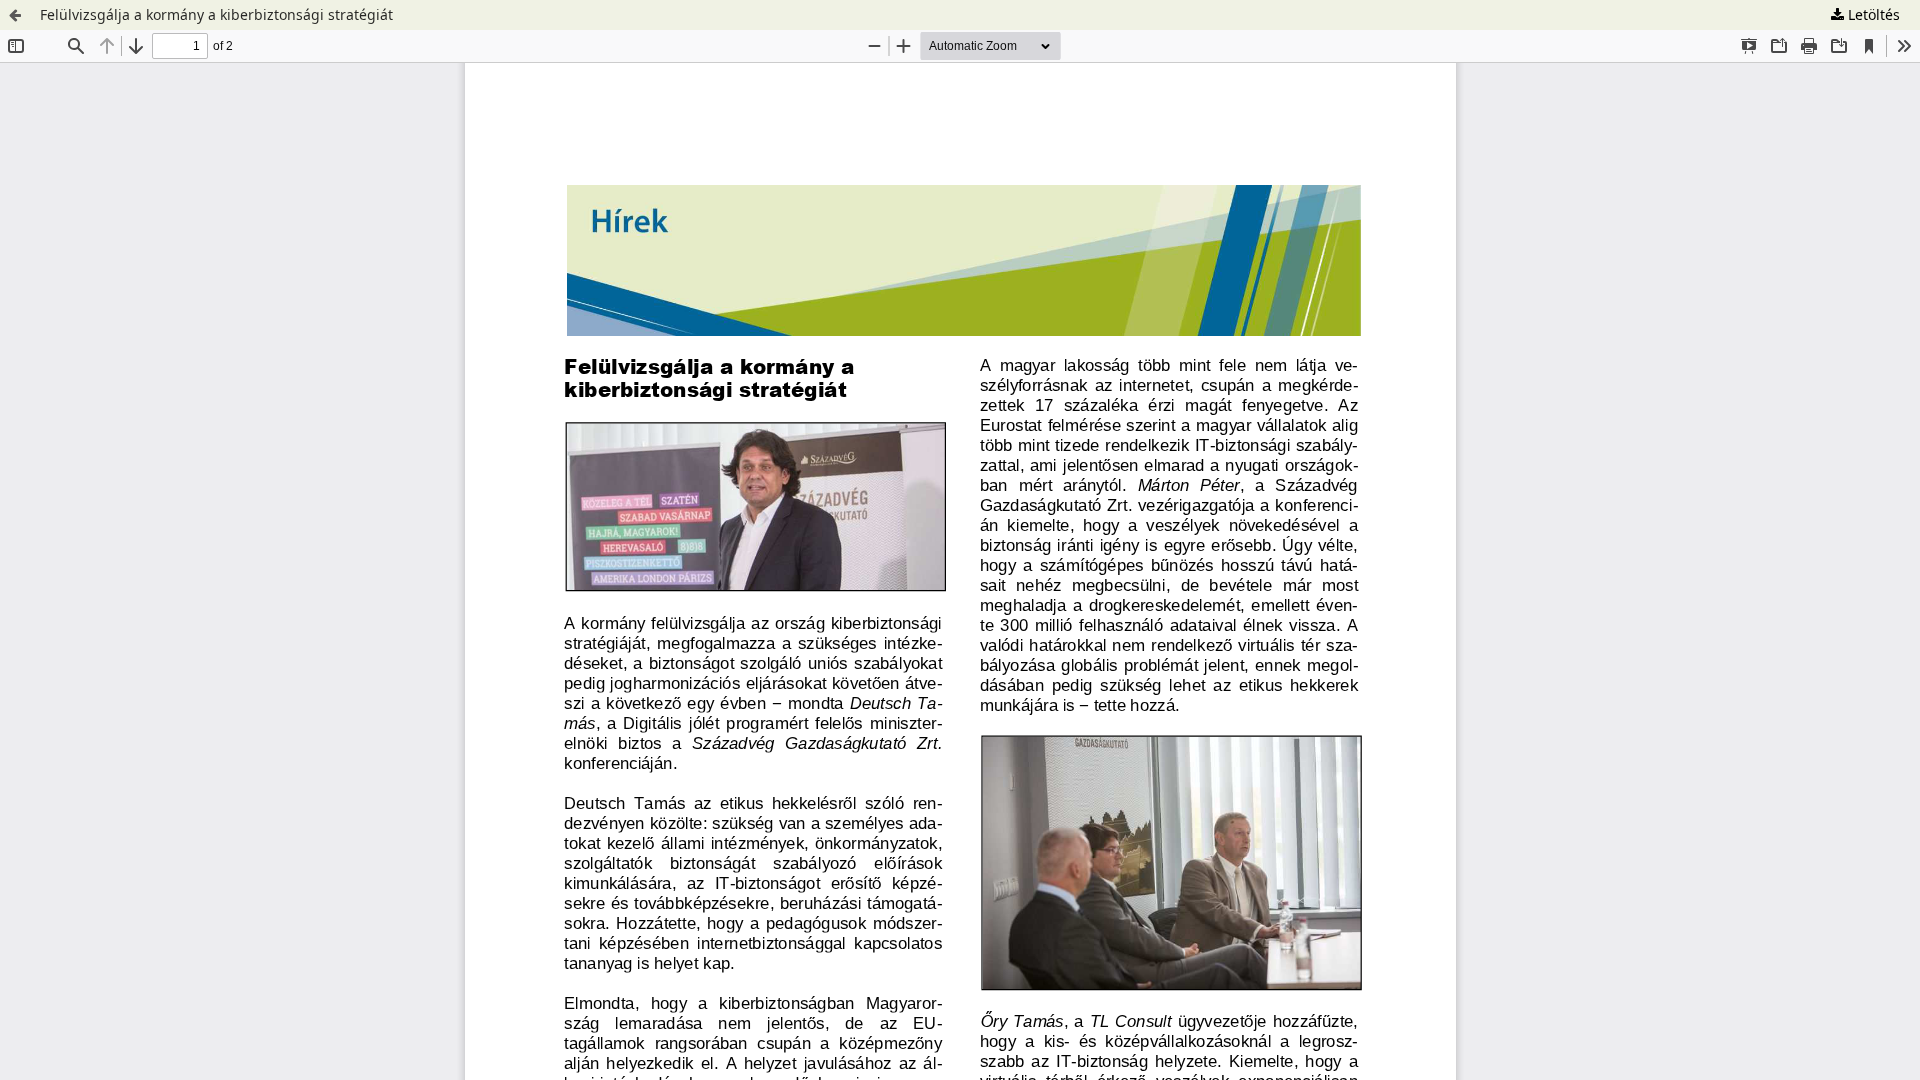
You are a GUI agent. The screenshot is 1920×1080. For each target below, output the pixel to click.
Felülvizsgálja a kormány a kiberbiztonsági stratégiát (216, 14)
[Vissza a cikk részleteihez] (15, 15)
